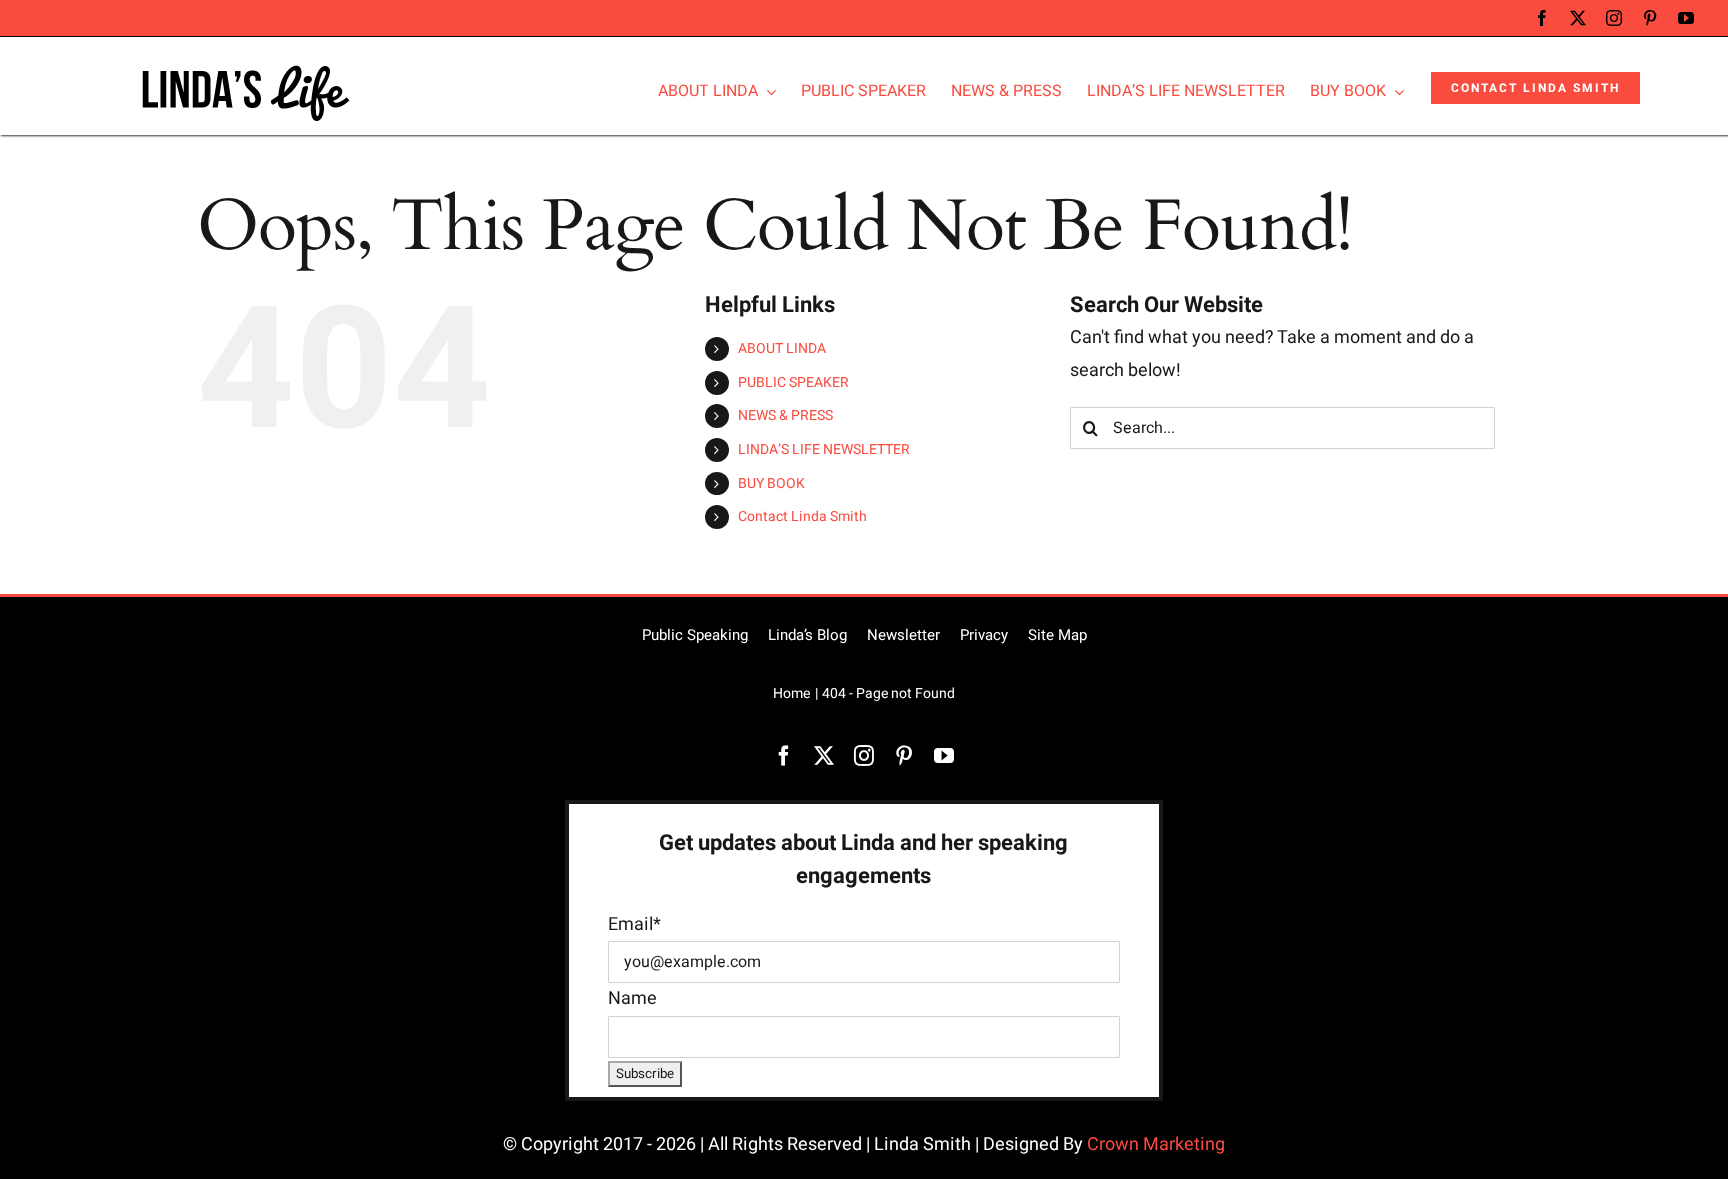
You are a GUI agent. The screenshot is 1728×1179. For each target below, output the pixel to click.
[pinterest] (1650, 18)
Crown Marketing (1156, 1144)
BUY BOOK (771, 483)
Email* (634, 924)
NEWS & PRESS (785, 415)
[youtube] (1686, 18)
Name (632, 998)
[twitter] (1578, 18)
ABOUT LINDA (782, 348)
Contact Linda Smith (802, 516)
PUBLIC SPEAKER (793, 382)
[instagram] (1614, 18)
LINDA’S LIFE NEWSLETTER (824, 449)
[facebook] (1542, 18)
